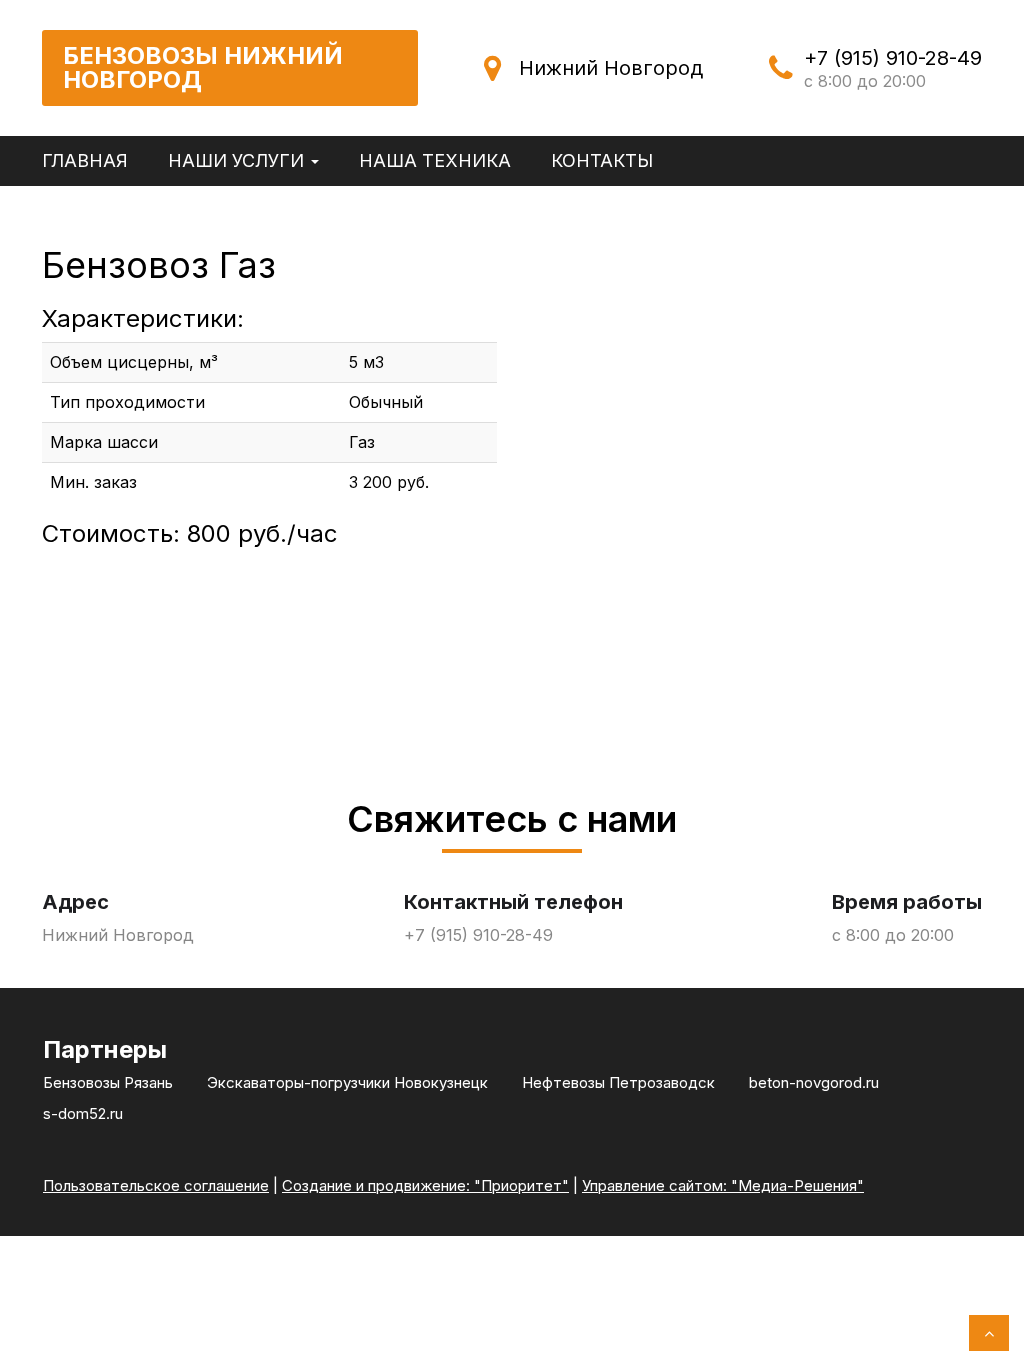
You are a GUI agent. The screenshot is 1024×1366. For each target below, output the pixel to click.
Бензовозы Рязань (108, 1082)
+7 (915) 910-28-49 (893, 58)
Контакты (602, 160)
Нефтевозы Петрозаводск (618, 1082)
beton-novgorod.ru (814, 1082)
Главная (85, 160)
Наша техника (435, 160)
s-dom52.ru (83, 1113)
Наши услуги (238, 160)
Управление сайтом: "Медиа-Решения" (723, 1185)
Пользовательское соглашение (156, 1185)
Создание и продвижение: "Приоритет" (425, 1185)
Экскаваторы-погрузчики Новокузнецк (347, 1082)
